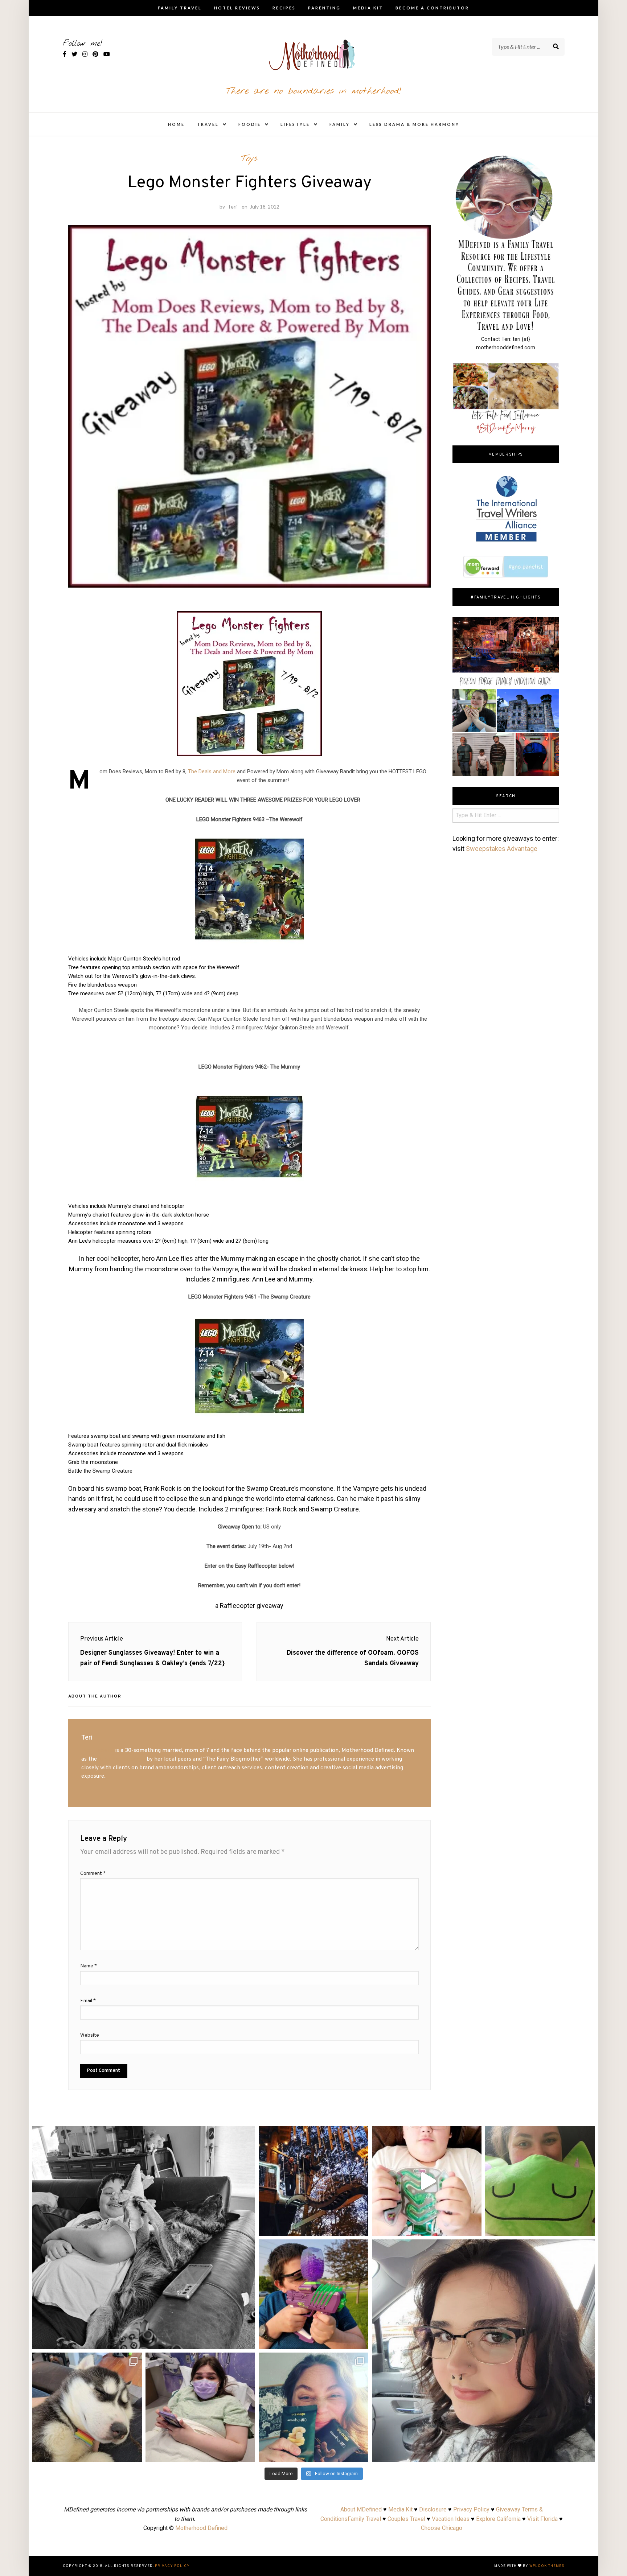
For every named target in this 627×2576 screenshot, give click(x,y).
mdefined (144, 2134)
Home (176, 124)
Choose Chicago (442, 2528)
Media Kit (368, 8)
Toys (249, 159)
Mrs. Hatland (97, 1750)
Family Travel (180, 8)
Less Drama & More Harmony (414, 124)
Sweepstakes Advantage (502, 849)
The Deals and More (212, 771)
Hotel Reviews (237, 8)
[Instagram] (246, 2340)
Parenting (324, 8)
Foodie (250, 124)
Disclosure (433, 2509)
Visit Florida (542, 2519)
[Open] (144, 2238)
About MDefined (361, 2509)
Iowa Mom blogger (122, 1759)
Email (88, 2001)
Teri (232, 207)
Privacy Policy (471, 2509)
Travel (208, 124)
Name (89, 1966)
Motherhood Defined (201, 2528)
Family (340, 124)
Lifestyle (295, 124)
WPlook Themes (547, 2566)
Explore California (498, 2519)
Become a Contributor (432, 8)
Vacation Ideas (451, 2519)
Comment (93, 1874)
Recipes (284, 8)
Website (90, 2035)
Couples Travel (406, 2519)
